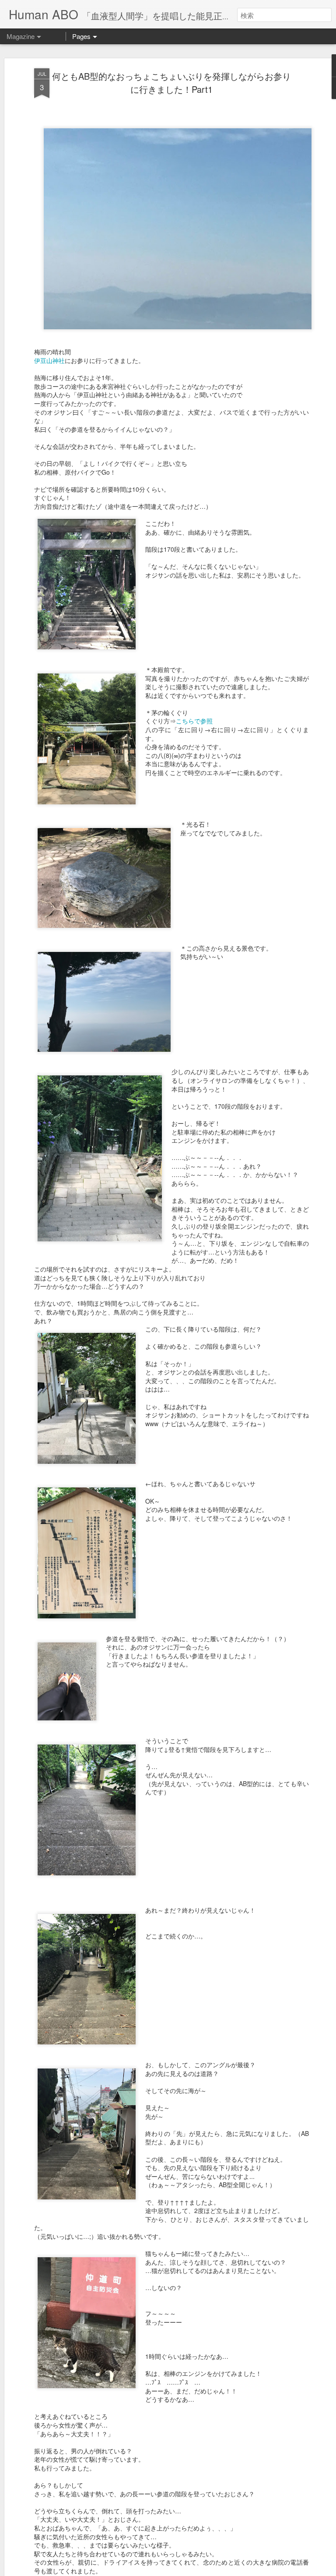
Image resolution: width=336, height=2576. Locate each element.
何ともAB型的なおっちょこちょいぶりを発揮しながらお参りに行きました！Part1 (171, 83)
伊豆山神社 (49, 360)
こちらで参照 (194, 721)
